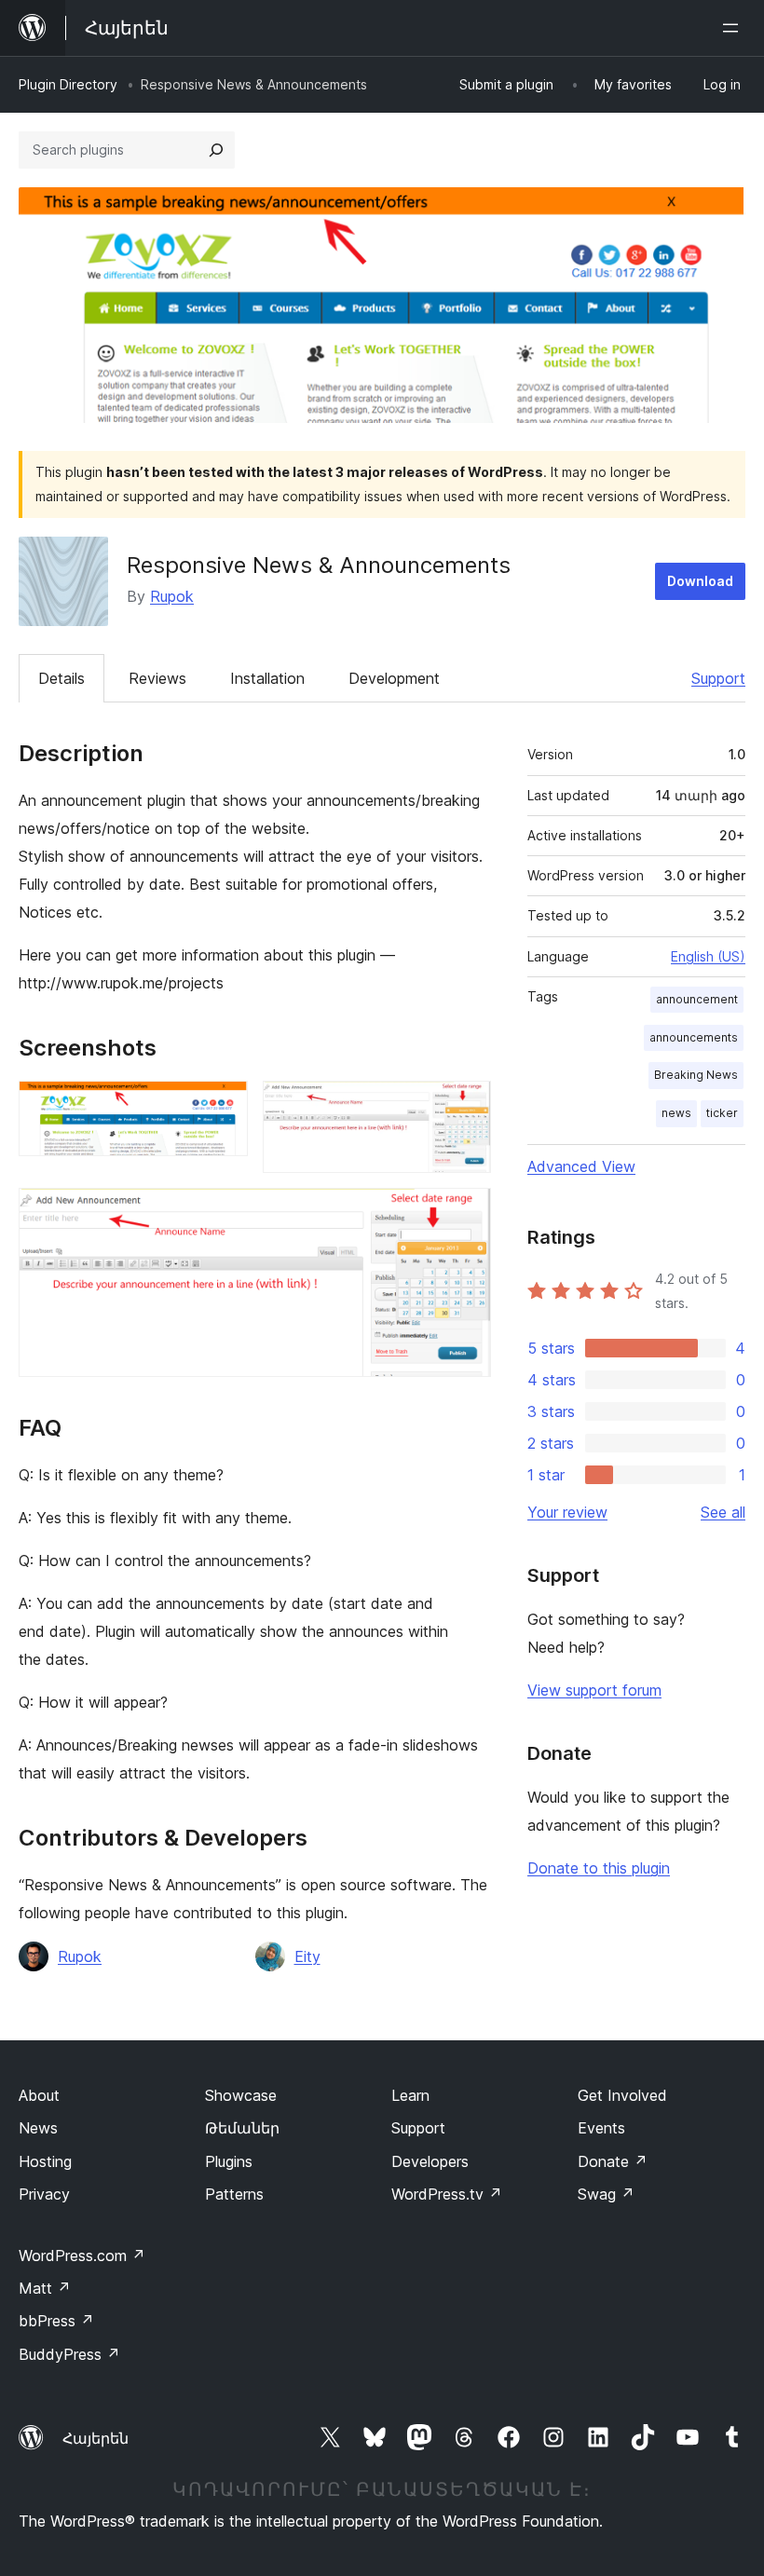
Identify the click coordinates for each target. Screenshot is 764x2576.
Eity (307, 1956)
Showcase (241, 2095)
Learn (410, 2095)
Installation (267, 678)
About (39, 2095)
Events (601, 2128)
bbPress (56, 2321)
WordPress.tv (447, 2194)
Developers (430, 2161)
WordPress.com (82, 2256)
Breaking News (696, 1075)
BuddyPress (69, 2354)
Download (700, 581)
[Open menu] (734, 28)
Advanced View (581, 1166)
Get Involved (622, 2095)
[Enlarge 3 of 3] (466, 1213)
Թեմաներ (242, 2128)
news (676, 1113)
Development (394, 678)
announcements (694, 1037)
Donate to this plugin (599, 1868)
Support (718, 678)
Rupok (172, 596)
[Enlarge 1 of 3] (223, 1106)
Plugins (229, 2161)
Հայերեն (95, 2438)
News (38, 2128)
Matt (45, 2288)
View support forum (594, 1690)
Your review (567, 1512)
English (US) (708, 956)
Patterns (234, 2194)
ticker (722, 1113)
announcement (697, 999)
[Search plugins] (216, 150)
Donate (613, 2161)
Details (61, 678)
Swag (606, 2194)
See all (723, 1512)
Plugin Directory (68, 84)
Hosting (45, 2161)
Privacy (44, 2194)
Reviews (157, 678)
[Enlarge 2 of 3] (466, 1106)
